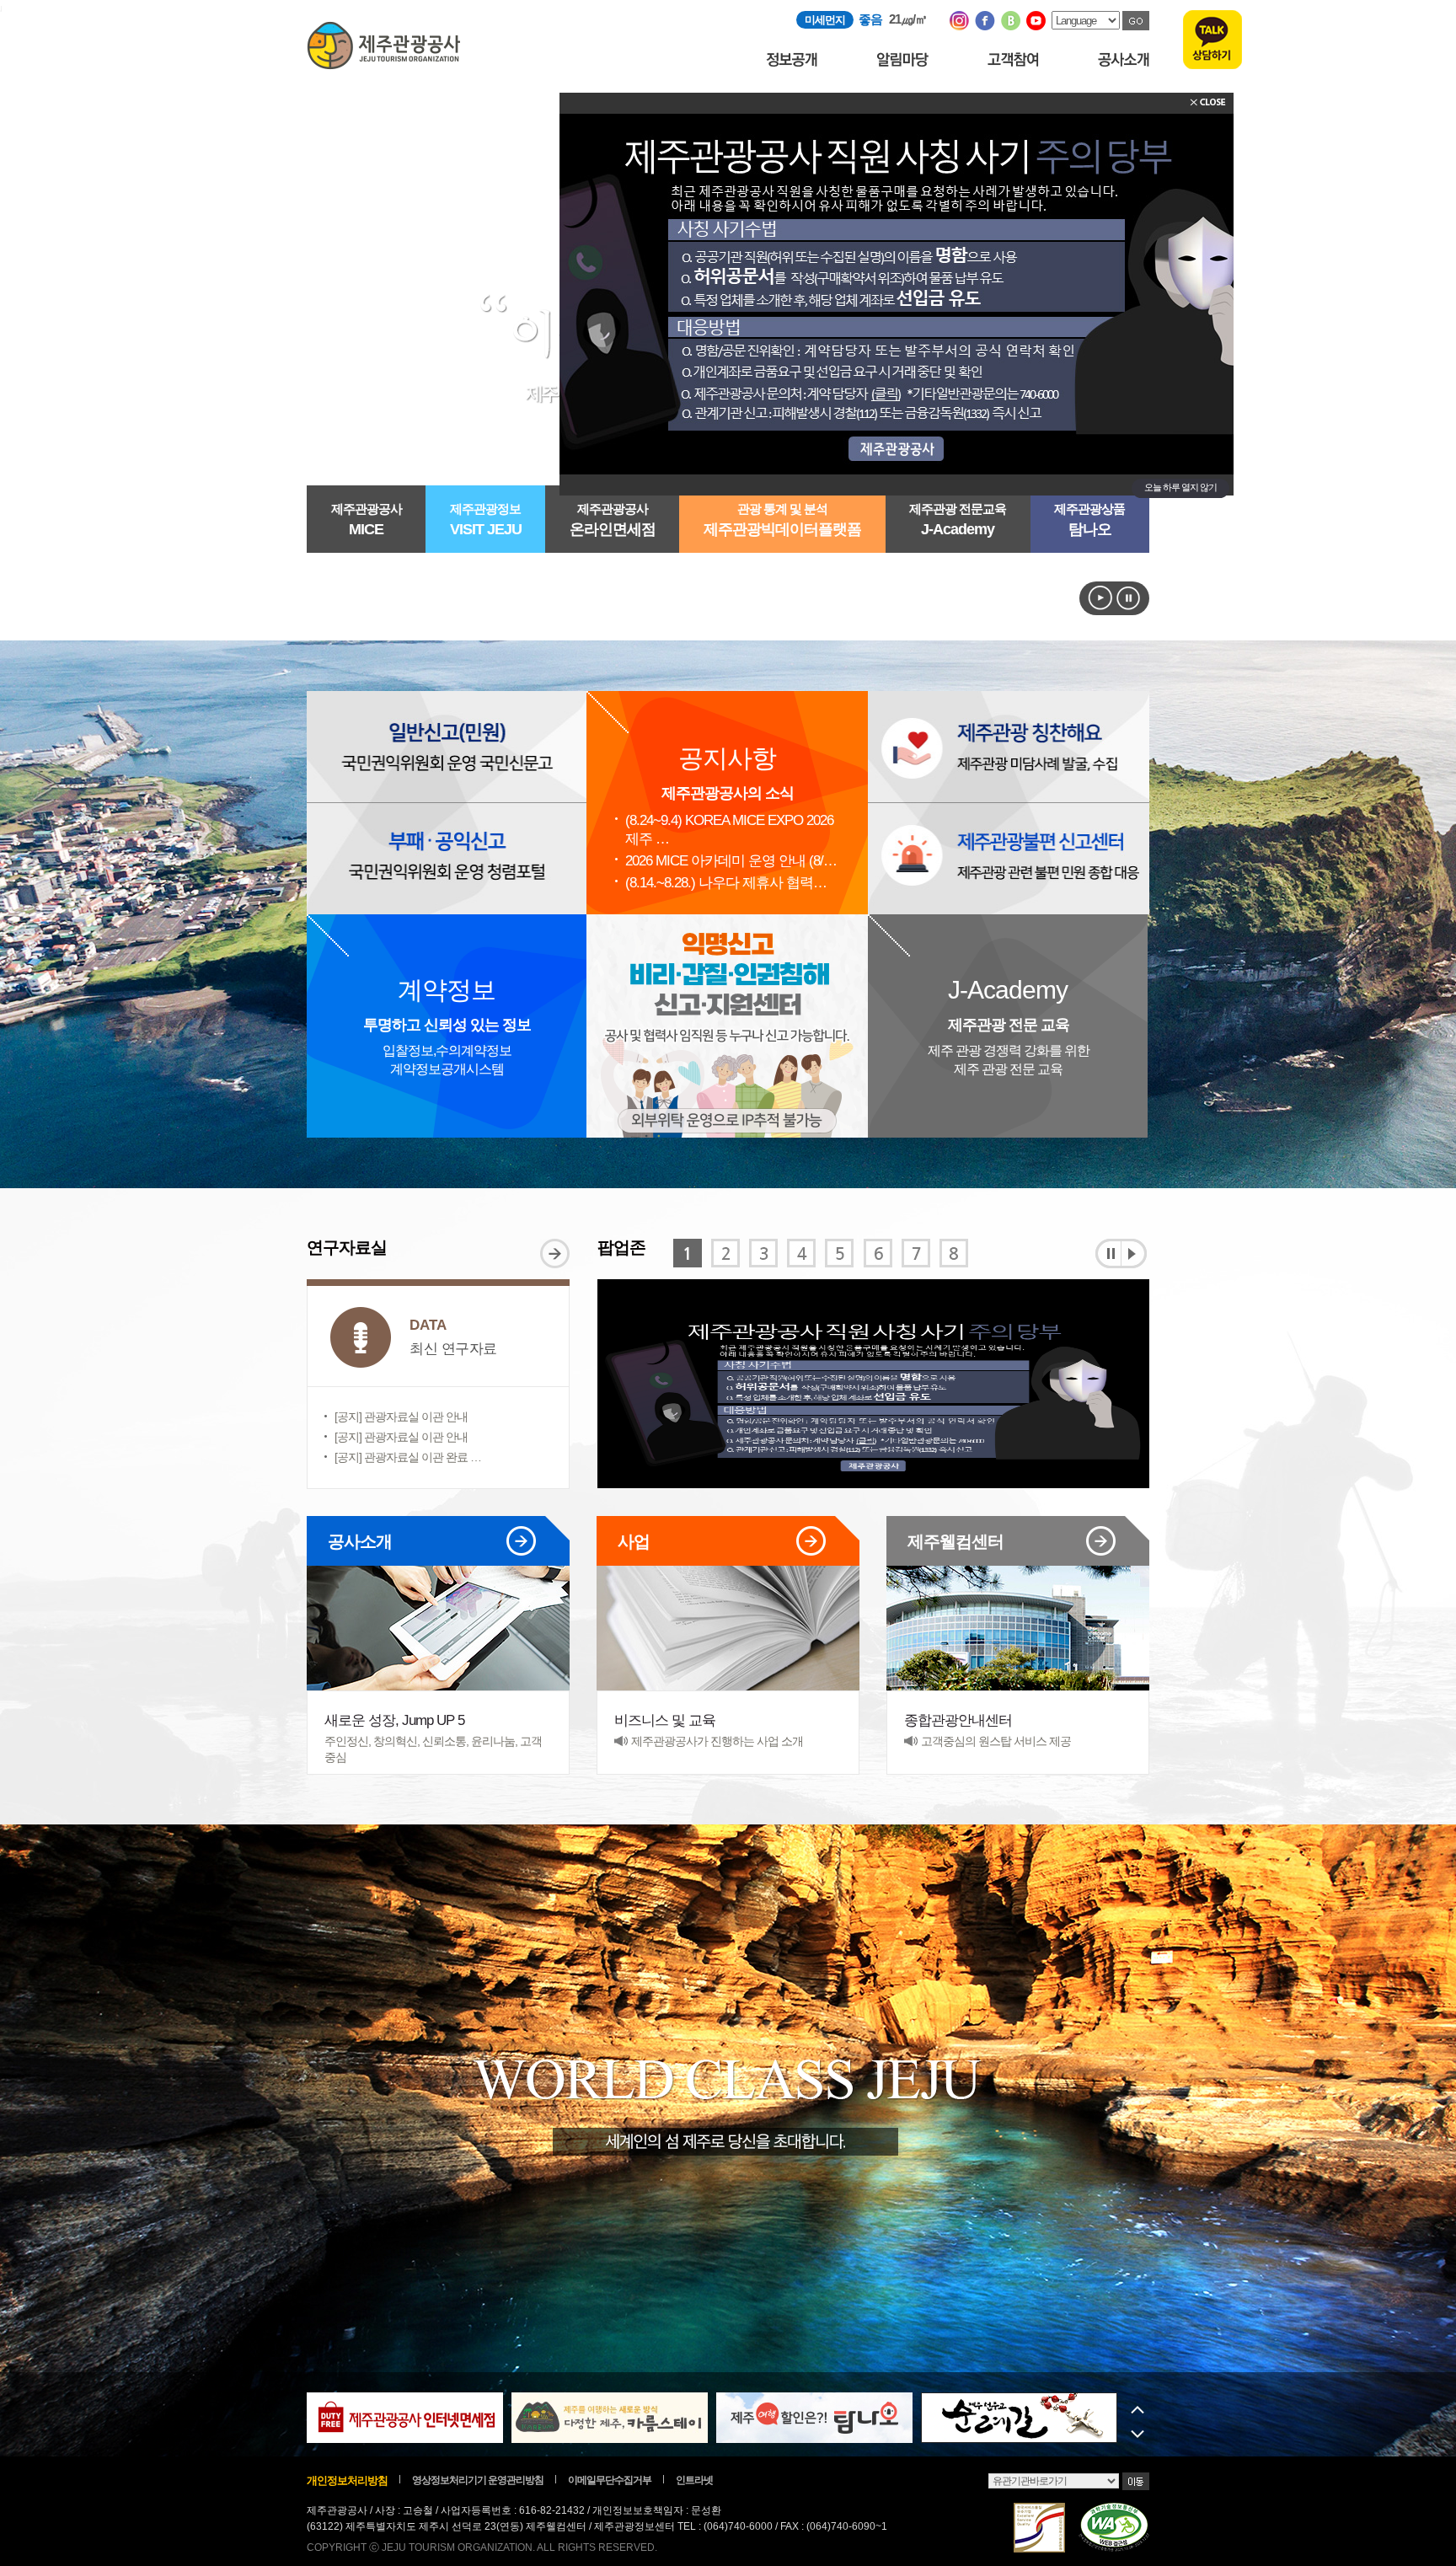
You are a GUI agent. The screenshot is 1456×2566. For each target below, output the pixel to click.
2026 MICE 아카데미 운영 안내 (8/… (731, 861)
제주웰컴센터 (1005, 1545)
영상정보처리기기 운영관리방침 (478, 2480)
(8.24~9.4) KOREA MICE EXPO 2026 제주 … (729, 830)
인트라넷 (694, 2480)
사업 (715, 1545)
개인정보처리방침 (347, 2480)
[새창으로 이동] (959, 27)
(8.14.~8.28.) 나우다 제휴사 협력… (726, 883)
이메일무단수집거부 (610, 2480)
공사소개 (425, 1545)
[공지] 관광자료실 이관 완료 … (408, 1457)
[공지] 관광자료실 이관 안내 (401, 1417)
